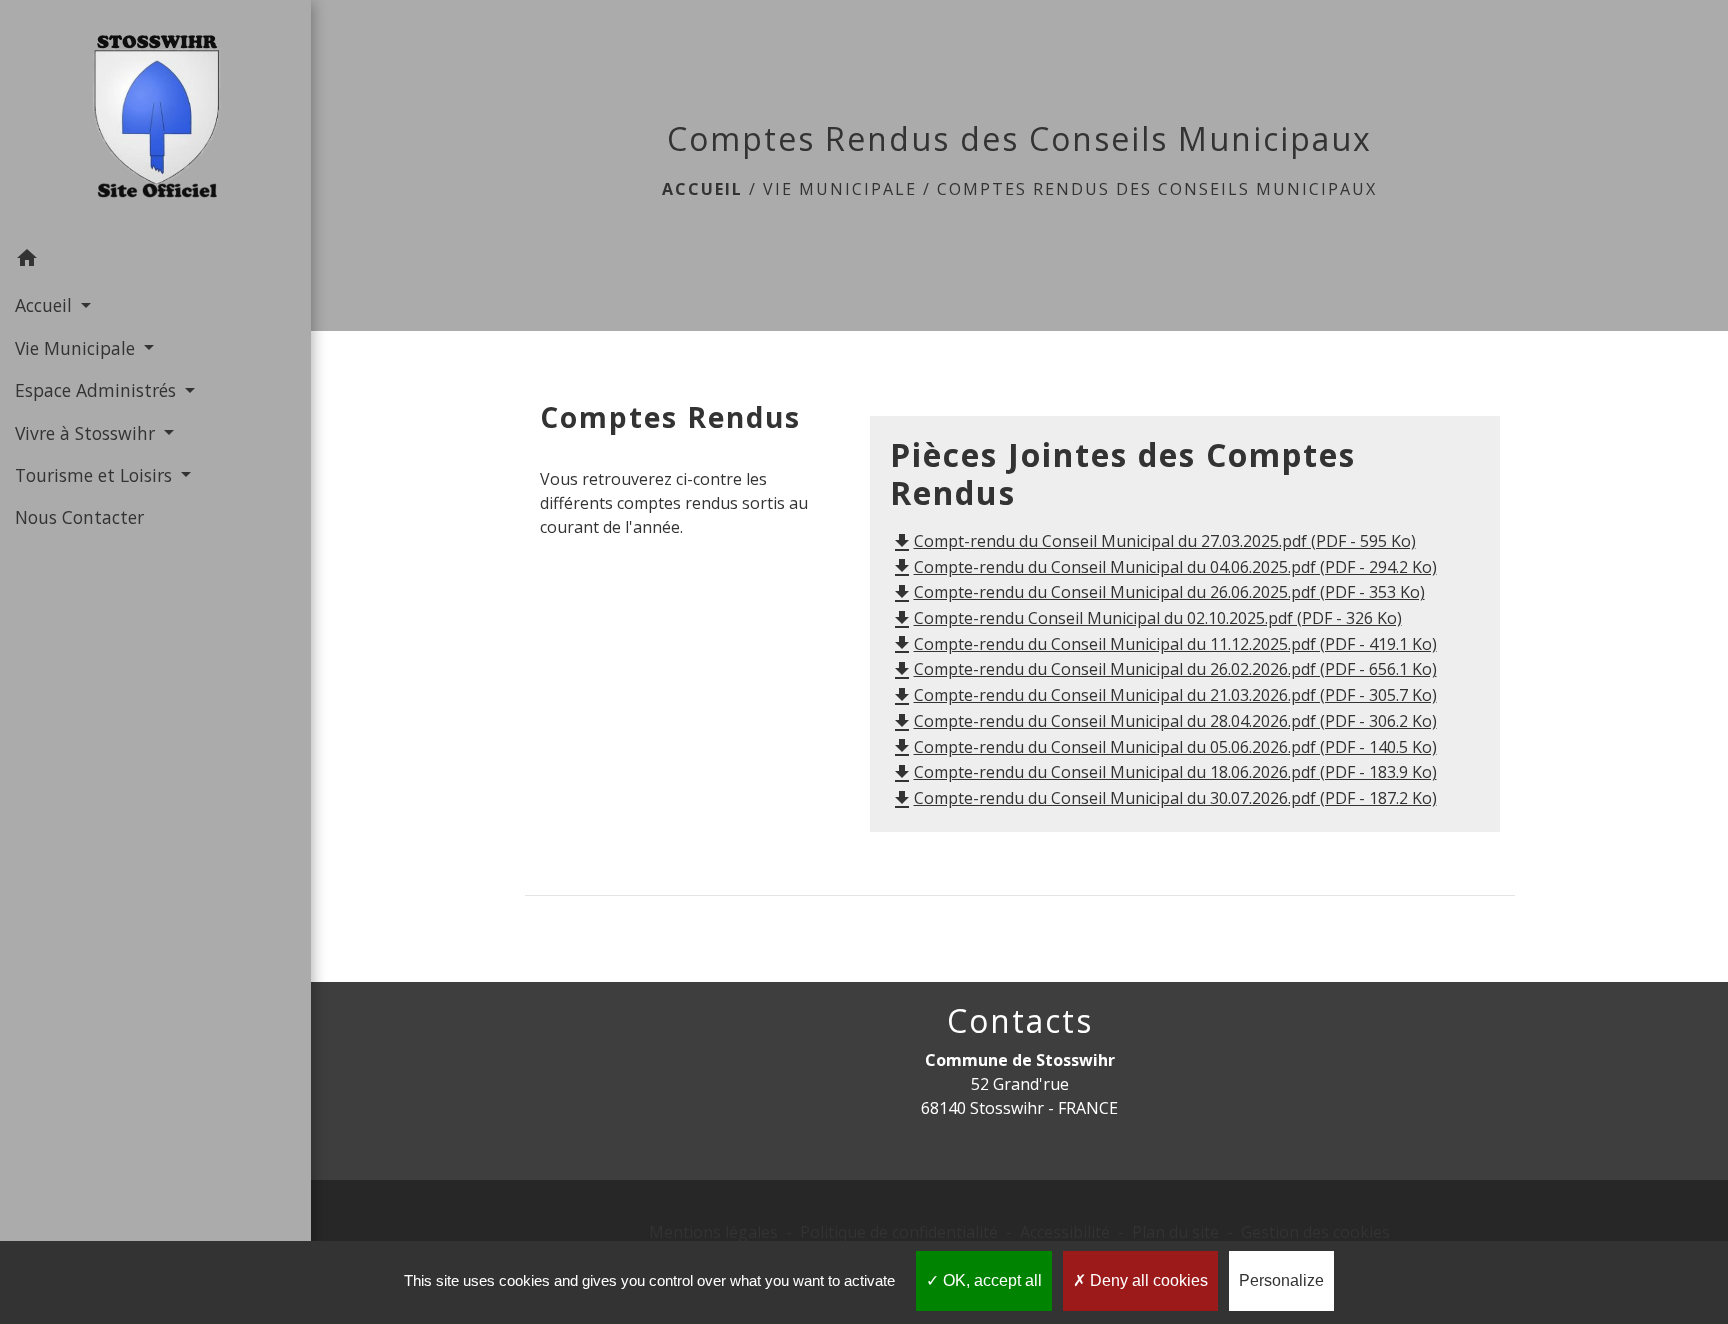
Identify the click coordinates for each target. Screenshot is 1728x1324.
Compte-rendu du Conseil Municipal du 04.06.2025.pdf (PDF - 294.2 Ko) (1163, 567)
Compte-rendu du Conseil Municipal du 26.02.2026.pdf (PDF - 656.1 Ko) (1163, 669)
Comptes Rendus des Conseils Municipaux (1157, 189)
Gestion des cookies (1315, 1232)
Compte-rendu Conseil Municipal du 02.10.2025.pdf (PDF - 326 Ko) (1146, 618)
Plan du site (1175, 1232)
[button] (155, 261)
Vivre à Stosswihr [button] (87, 433)
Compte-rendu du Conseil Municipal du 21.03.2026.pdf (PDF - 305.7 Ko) (1163, 695)
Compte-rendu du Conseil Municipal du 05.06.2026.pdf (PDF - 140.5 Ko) (1163, 747)
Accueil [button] (46, 305)
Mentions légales (713, 1232)
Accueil (702, 189)
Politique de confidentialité (899, 1232)
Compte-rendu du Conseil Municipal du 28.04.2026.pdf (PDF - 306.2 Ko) (1163, 721)
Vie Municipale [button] (77, 348)
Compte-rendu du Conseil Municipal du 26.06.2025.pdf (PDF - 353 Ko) (1157, 592)
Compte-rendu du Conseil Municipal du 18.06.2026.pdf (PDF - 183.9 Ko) (1163, 772)
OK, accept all (990, 1280)
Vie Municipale (840, 189)
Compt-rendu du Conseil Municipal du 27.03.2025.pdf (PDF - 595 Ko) (1153, 541)
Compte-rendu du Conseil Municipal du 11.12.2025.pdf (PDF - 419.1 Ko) (1163, 644)
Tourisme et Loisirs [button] (96, 475)
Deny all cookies (1147, 1280)
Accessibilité (1065, 1232)
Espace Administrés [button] (98, 390)
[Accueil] (156, 118)
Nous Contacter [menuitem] (79, 517)
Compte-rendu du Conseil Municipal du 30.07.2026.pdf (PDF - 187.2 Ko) (1163, 798)
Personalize (1281, 1280)
